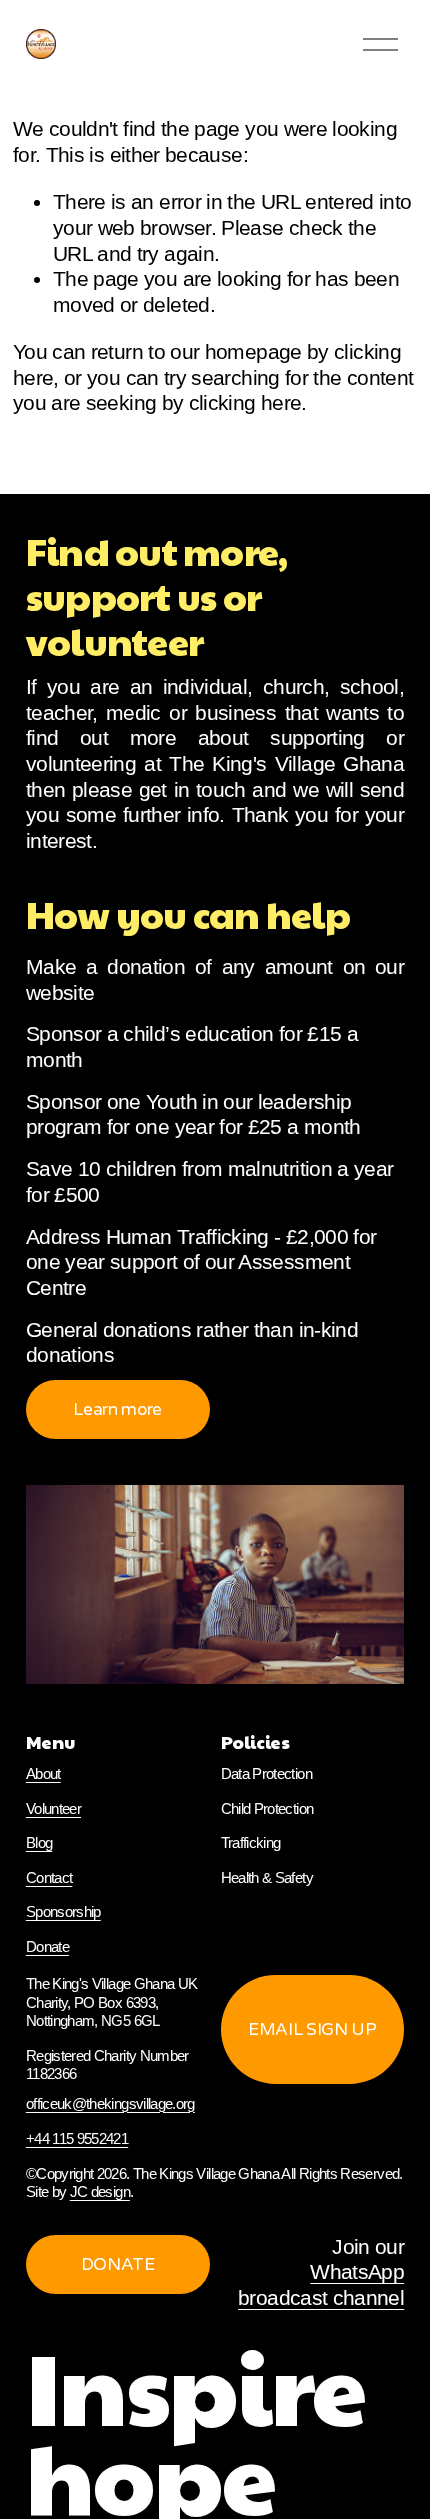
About (43, 1773)
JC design (100, 2191)
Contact (49, 1877)
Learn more (117, 1409)
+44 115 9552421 (77, 2138)
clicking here (245, 403)
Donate (47, 1946)
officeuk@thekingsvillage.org (110, 2103)
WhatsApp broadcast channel (321, 2285)
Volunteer (53, 1808)
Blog (39, 1842)
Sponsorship (63, 1911)
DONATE (118, 2264)
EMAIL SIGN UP (312, 2029)
